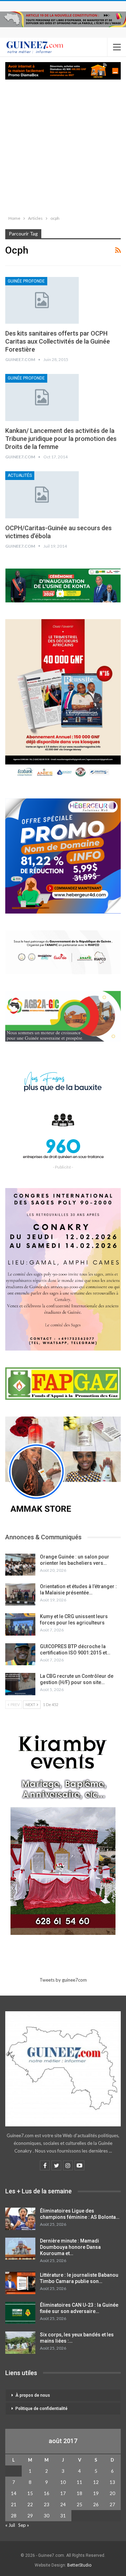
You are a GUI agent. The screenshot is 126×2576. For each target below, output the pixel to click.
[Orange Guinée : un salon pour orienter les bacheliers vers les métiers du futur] (20, 1565)
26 (96, 2504)
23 (47, 2504)
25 (79, 2504)
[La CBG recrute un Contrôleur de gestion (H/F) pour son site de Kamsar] (20, 1684)
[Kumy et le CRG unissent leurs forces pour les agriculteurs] (20, 1624)
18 (79, 2493)
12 (96, 2482)
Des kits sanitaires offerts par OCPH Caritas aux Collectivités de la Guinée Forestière (58, 341)
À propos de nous (33, 2395)
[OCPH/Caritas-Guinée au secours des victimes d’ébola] (42, 495)
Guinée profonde (26, 281)
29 (30, 2516)
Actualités (20, 475)
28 (14, 2516)
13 (112, 2482)
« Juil (10, 2525)
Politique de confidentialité (41, 2409)
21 (14, 2504)
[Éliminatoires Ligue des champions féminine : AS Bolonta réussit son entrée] (20, 2219)
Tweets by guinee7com (63, 1980)
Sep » (24, 2525)
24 (63, 2504)
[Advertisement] (63, 146)
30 (47, 2516)
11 (79, 2482)
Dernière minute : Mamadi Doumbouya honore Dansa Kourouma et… (70, 2247)
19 (96, 2493)
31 (63, 2516)
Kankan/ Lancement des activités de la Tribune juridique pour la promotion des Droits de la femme (61, 439)
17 (63, 2493)
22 (30, 2504)
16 (47, 2493)
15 (30, 2493)
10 (63, 2482)
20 (112, 2493)
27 (112, 2504)
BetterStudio (79, 2565)
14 (14, 2493)
